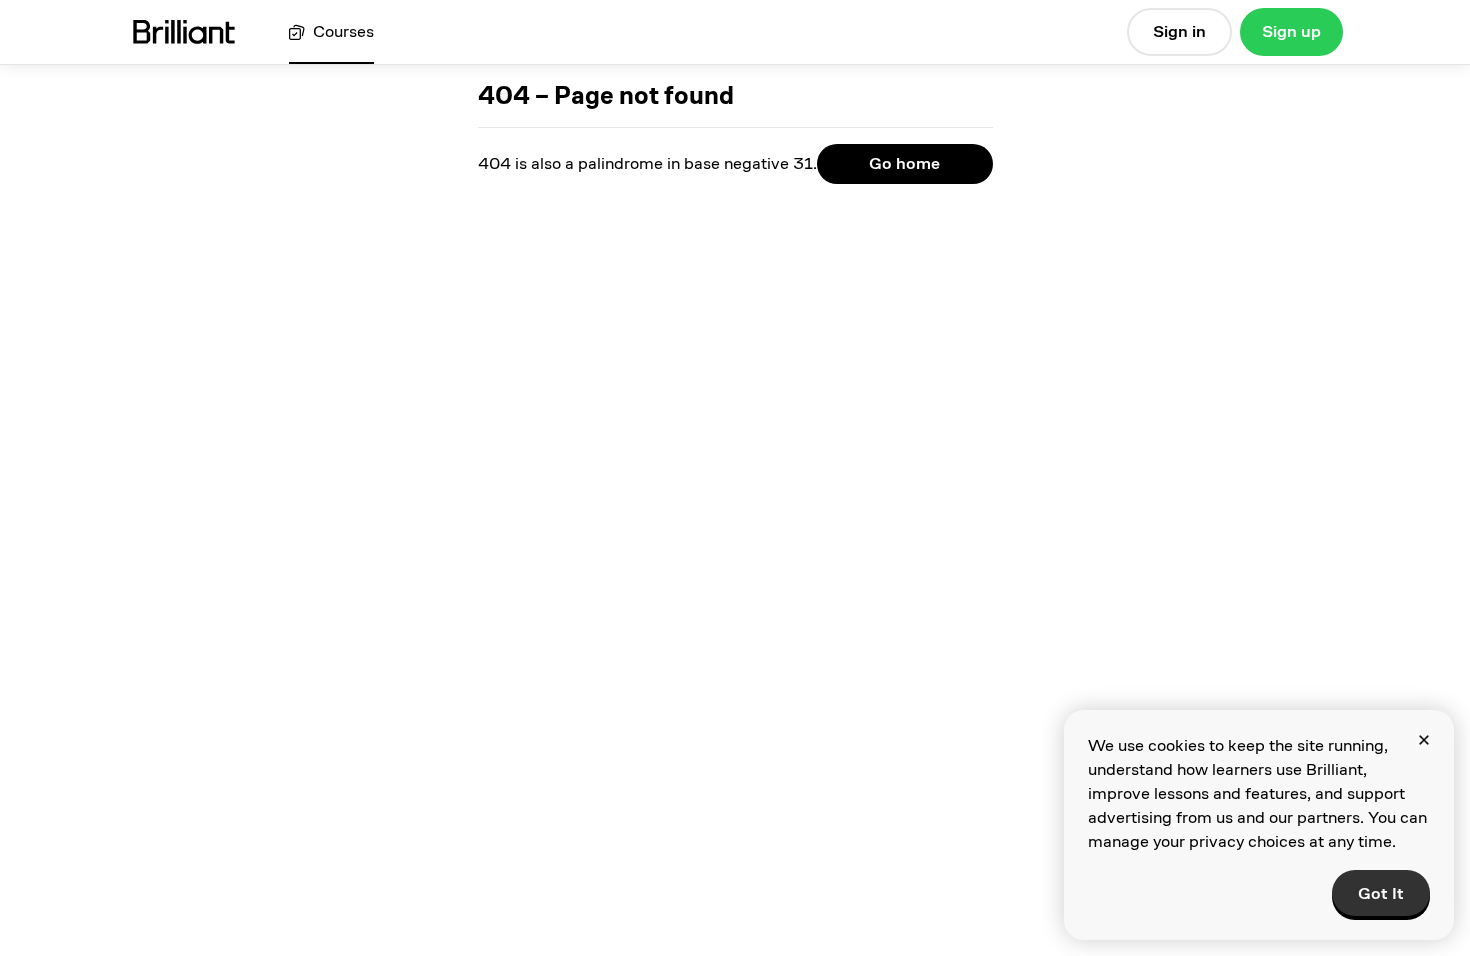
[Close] (1424, 740)
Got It (1381, 893)
